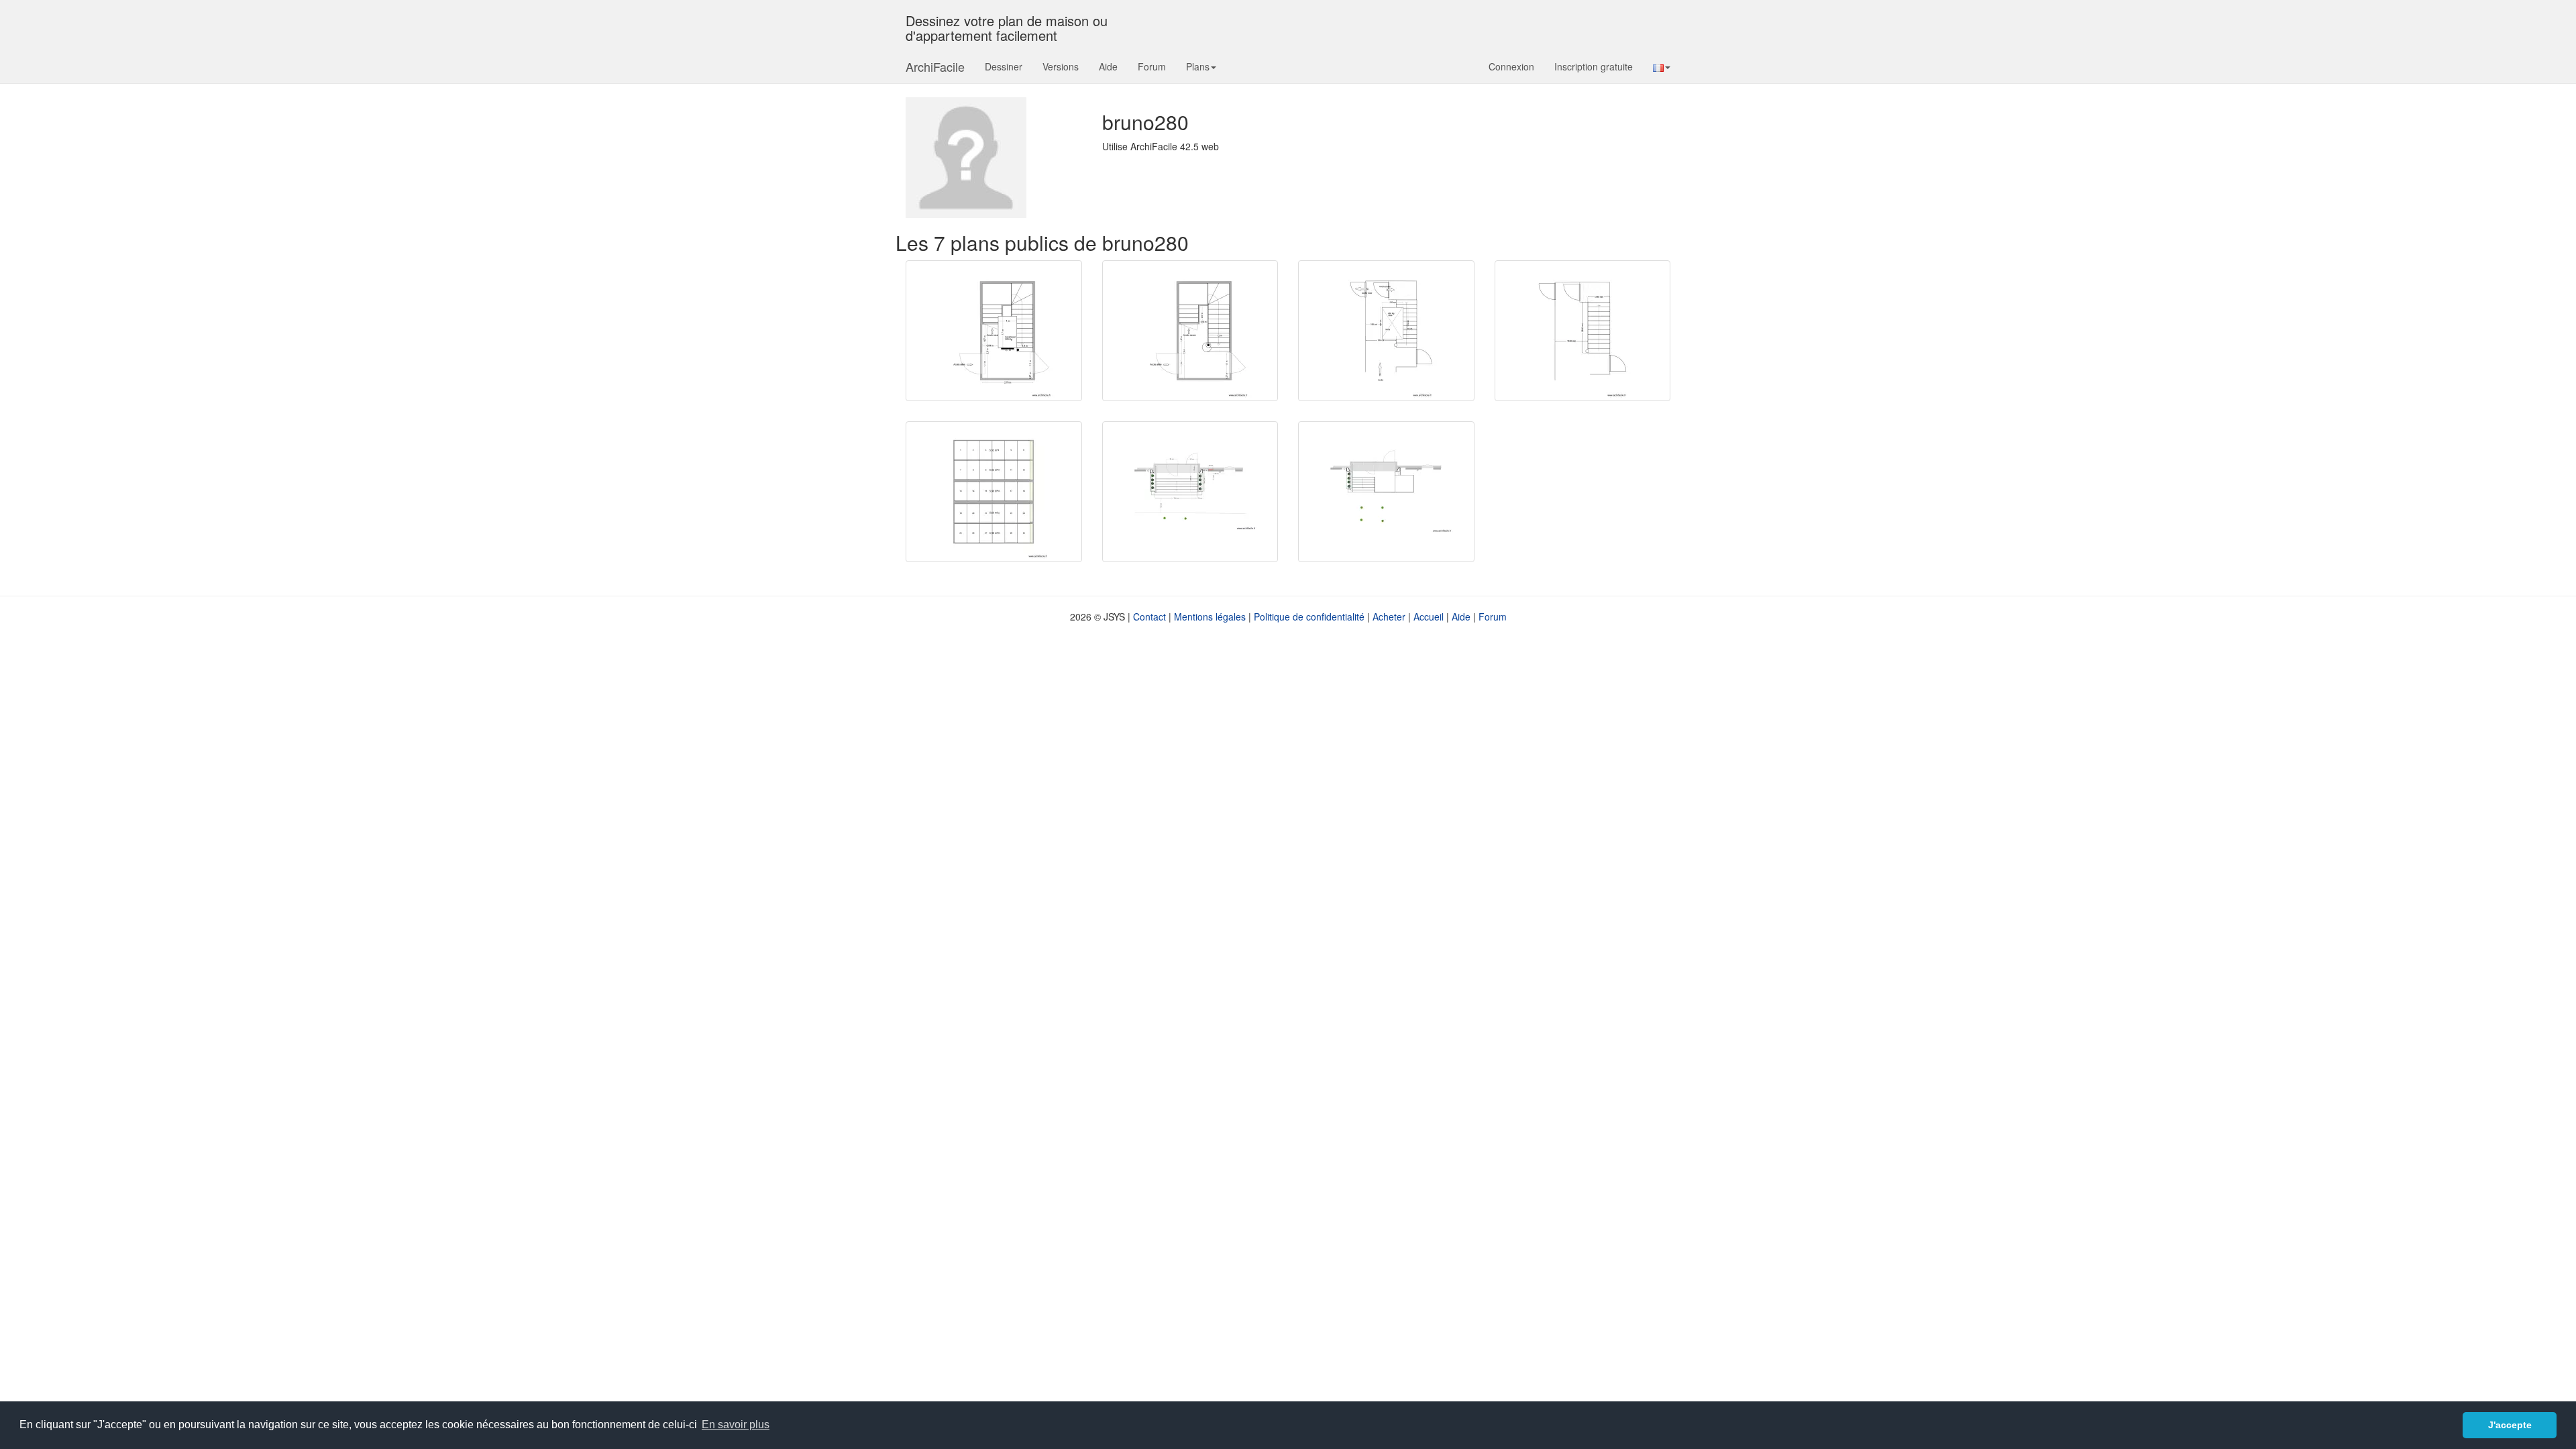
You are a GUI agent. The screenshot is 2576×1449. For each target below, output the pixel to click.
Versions (1061, 66)
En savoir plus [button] (736, 1425)
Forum (1152, 66)
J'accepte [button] (2510, 1425)
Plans (1198, 66)
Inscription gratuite (1594, 66)
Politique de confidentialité (1309, 616)
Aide (1108, 66)
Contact (1149, 616)
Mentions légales (1210, 616)
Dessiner (1004, 66)
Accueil (1429, 616)
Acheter (1389, 616)
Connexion (1511, 66)
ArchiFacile (935, 66)
